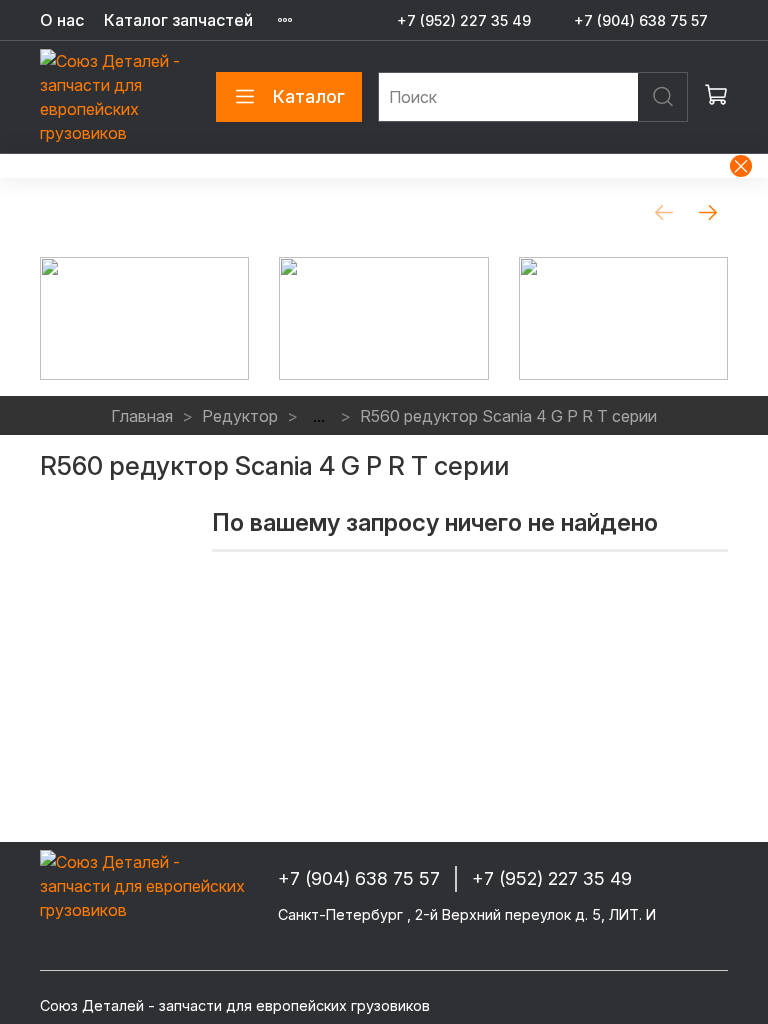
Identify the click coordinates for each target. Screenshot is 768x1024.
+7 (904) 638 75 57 (641, 20)
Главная (142, 416)
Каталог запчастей (178, 20)
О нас (62, 20)
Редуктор (240, 416)
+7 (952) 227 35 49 (464, 20)
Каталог (309, 96)
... (319, 416)
